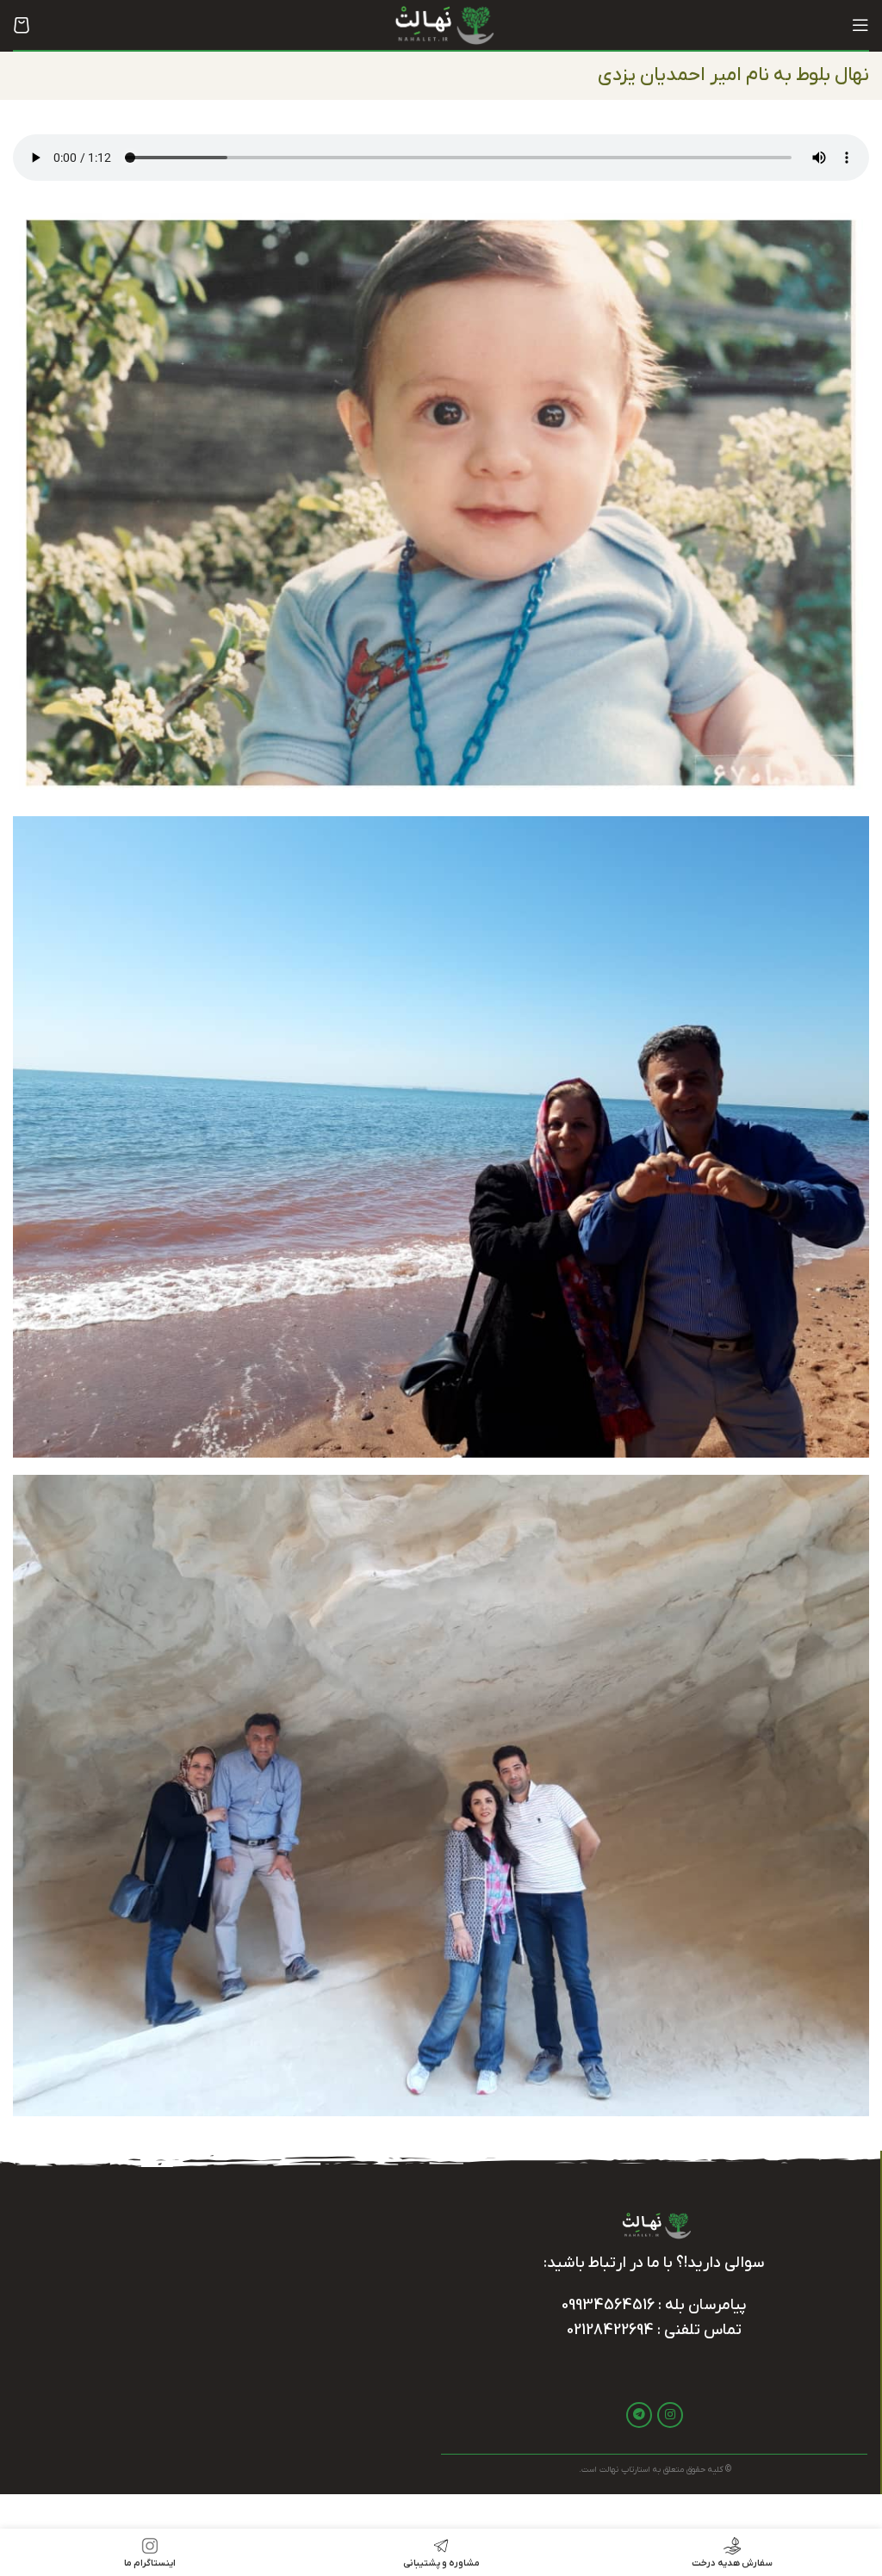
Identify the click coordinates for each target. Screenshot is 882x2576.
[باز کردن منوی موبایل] (860, 25)
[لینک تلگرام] (639, 2415)
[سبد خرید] (22, 25)
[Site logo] (441, 24)
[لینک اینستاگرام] (670, 2415)
